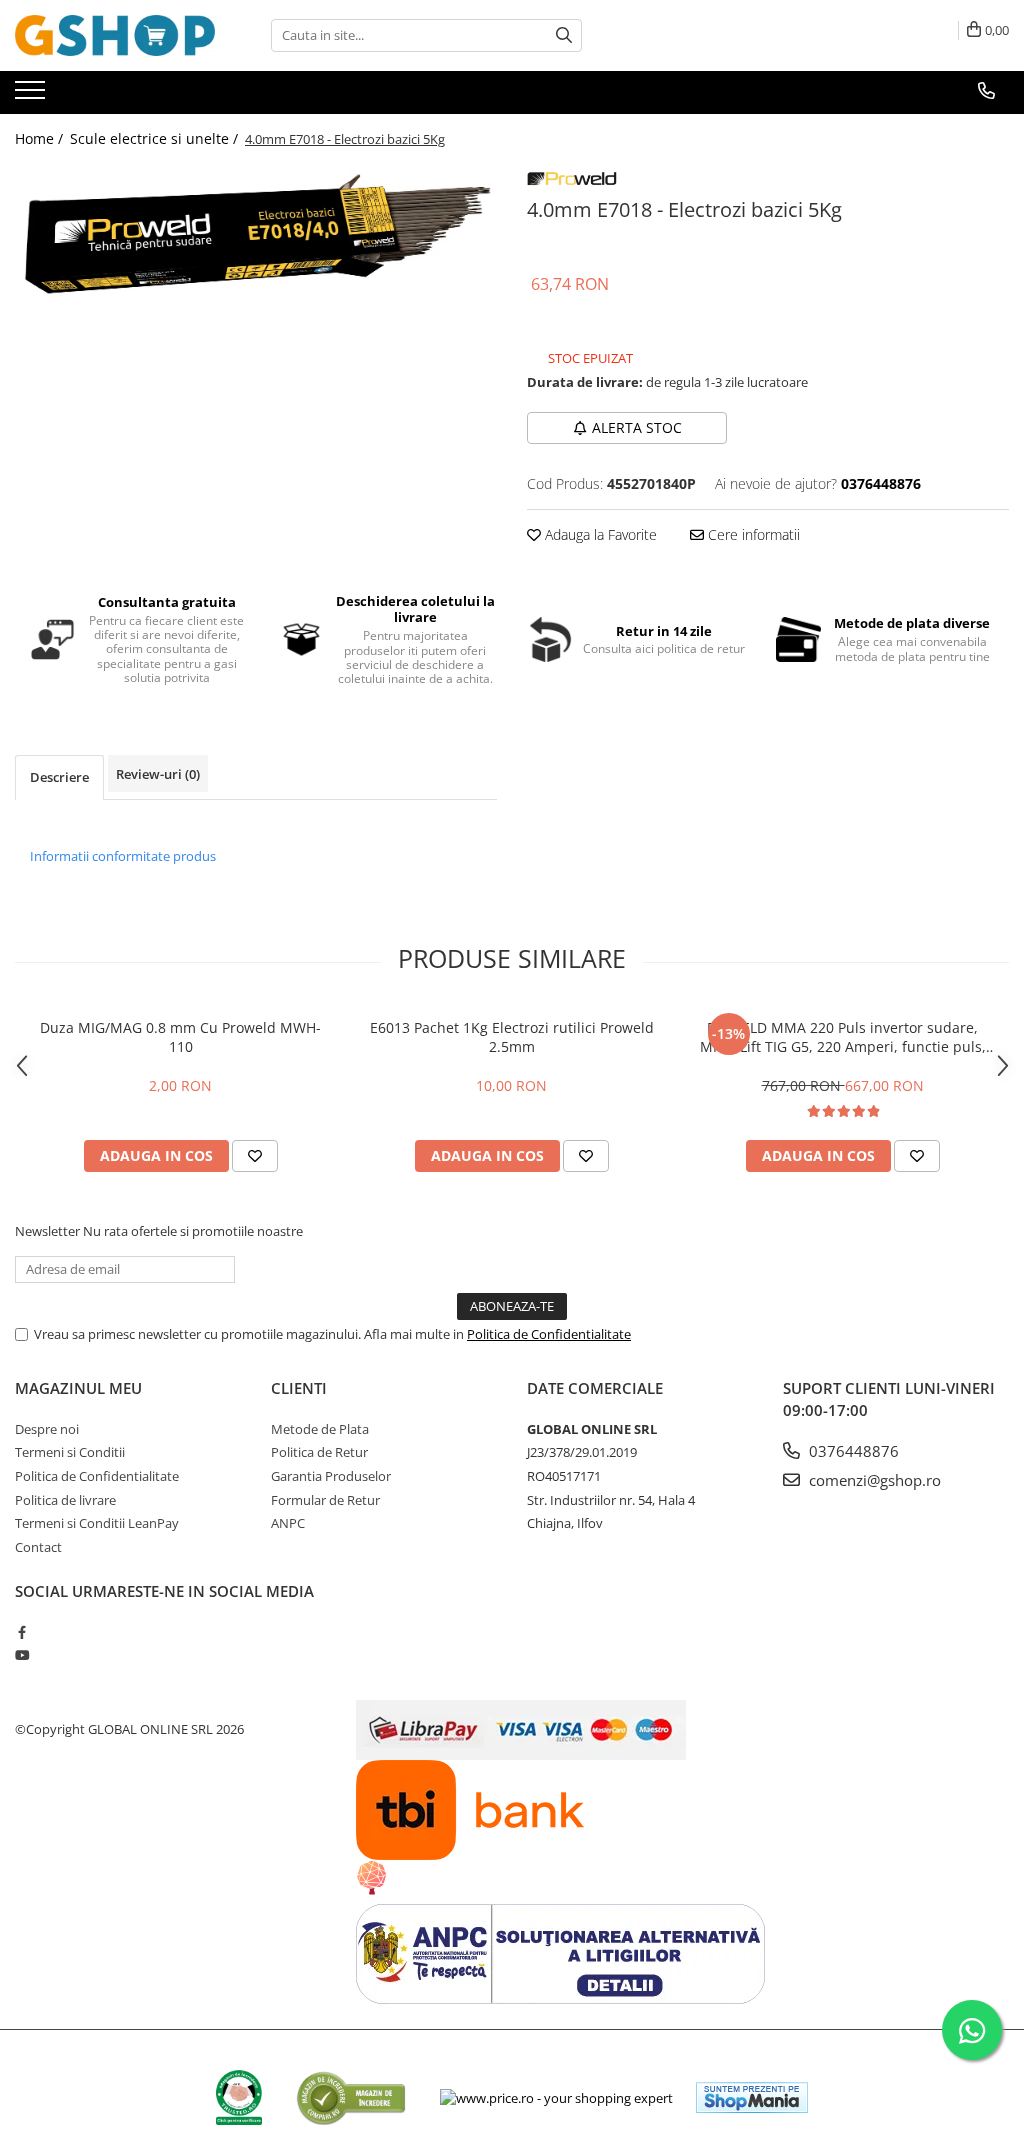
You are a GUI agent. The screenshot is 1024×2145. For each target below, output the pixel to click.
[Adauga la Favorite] (255, 1156)
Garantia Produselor (331, 1476)
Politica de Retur (319, 1452)
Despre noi (47, 1429)
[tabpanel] (256, 234)
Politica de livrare (65, 1500)
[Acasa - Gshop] (115, 35)
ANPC (288, 1523)
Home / (41, 138)
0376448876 (852, 1451)
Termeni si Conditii (70, 1452)
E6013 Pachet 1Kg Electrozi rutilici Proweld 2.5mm (512, 1037)
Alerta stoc (637, 427)
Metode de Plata (320, 1429)
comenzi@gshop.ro (873, 1480)
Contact (38, 1547)
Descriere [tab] (59, 777)
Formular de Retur (325, 1500)
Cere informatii (752, 534)
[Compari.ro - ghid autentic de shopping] (350, 2097)
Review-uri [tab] (158, 774)
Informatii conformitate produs (123, 856)
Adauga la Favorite (599, 534)
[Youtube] (21, 1655)
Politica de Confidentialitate (549, 1334)
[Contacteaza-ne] (986, 91)
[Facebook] (21, 1632)
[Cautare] (564, 35)
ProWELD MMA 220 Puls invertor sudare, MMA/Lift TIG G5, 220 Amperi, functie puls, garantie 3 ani (843, 1037)
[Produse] (32, 96)
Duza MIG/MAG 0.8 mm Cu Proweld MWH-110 (180, 1037)
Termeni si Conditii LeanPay (97, 1523)
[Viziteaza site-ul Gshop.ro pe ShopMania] (752, 2097)
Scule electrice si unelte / (156, 138)
